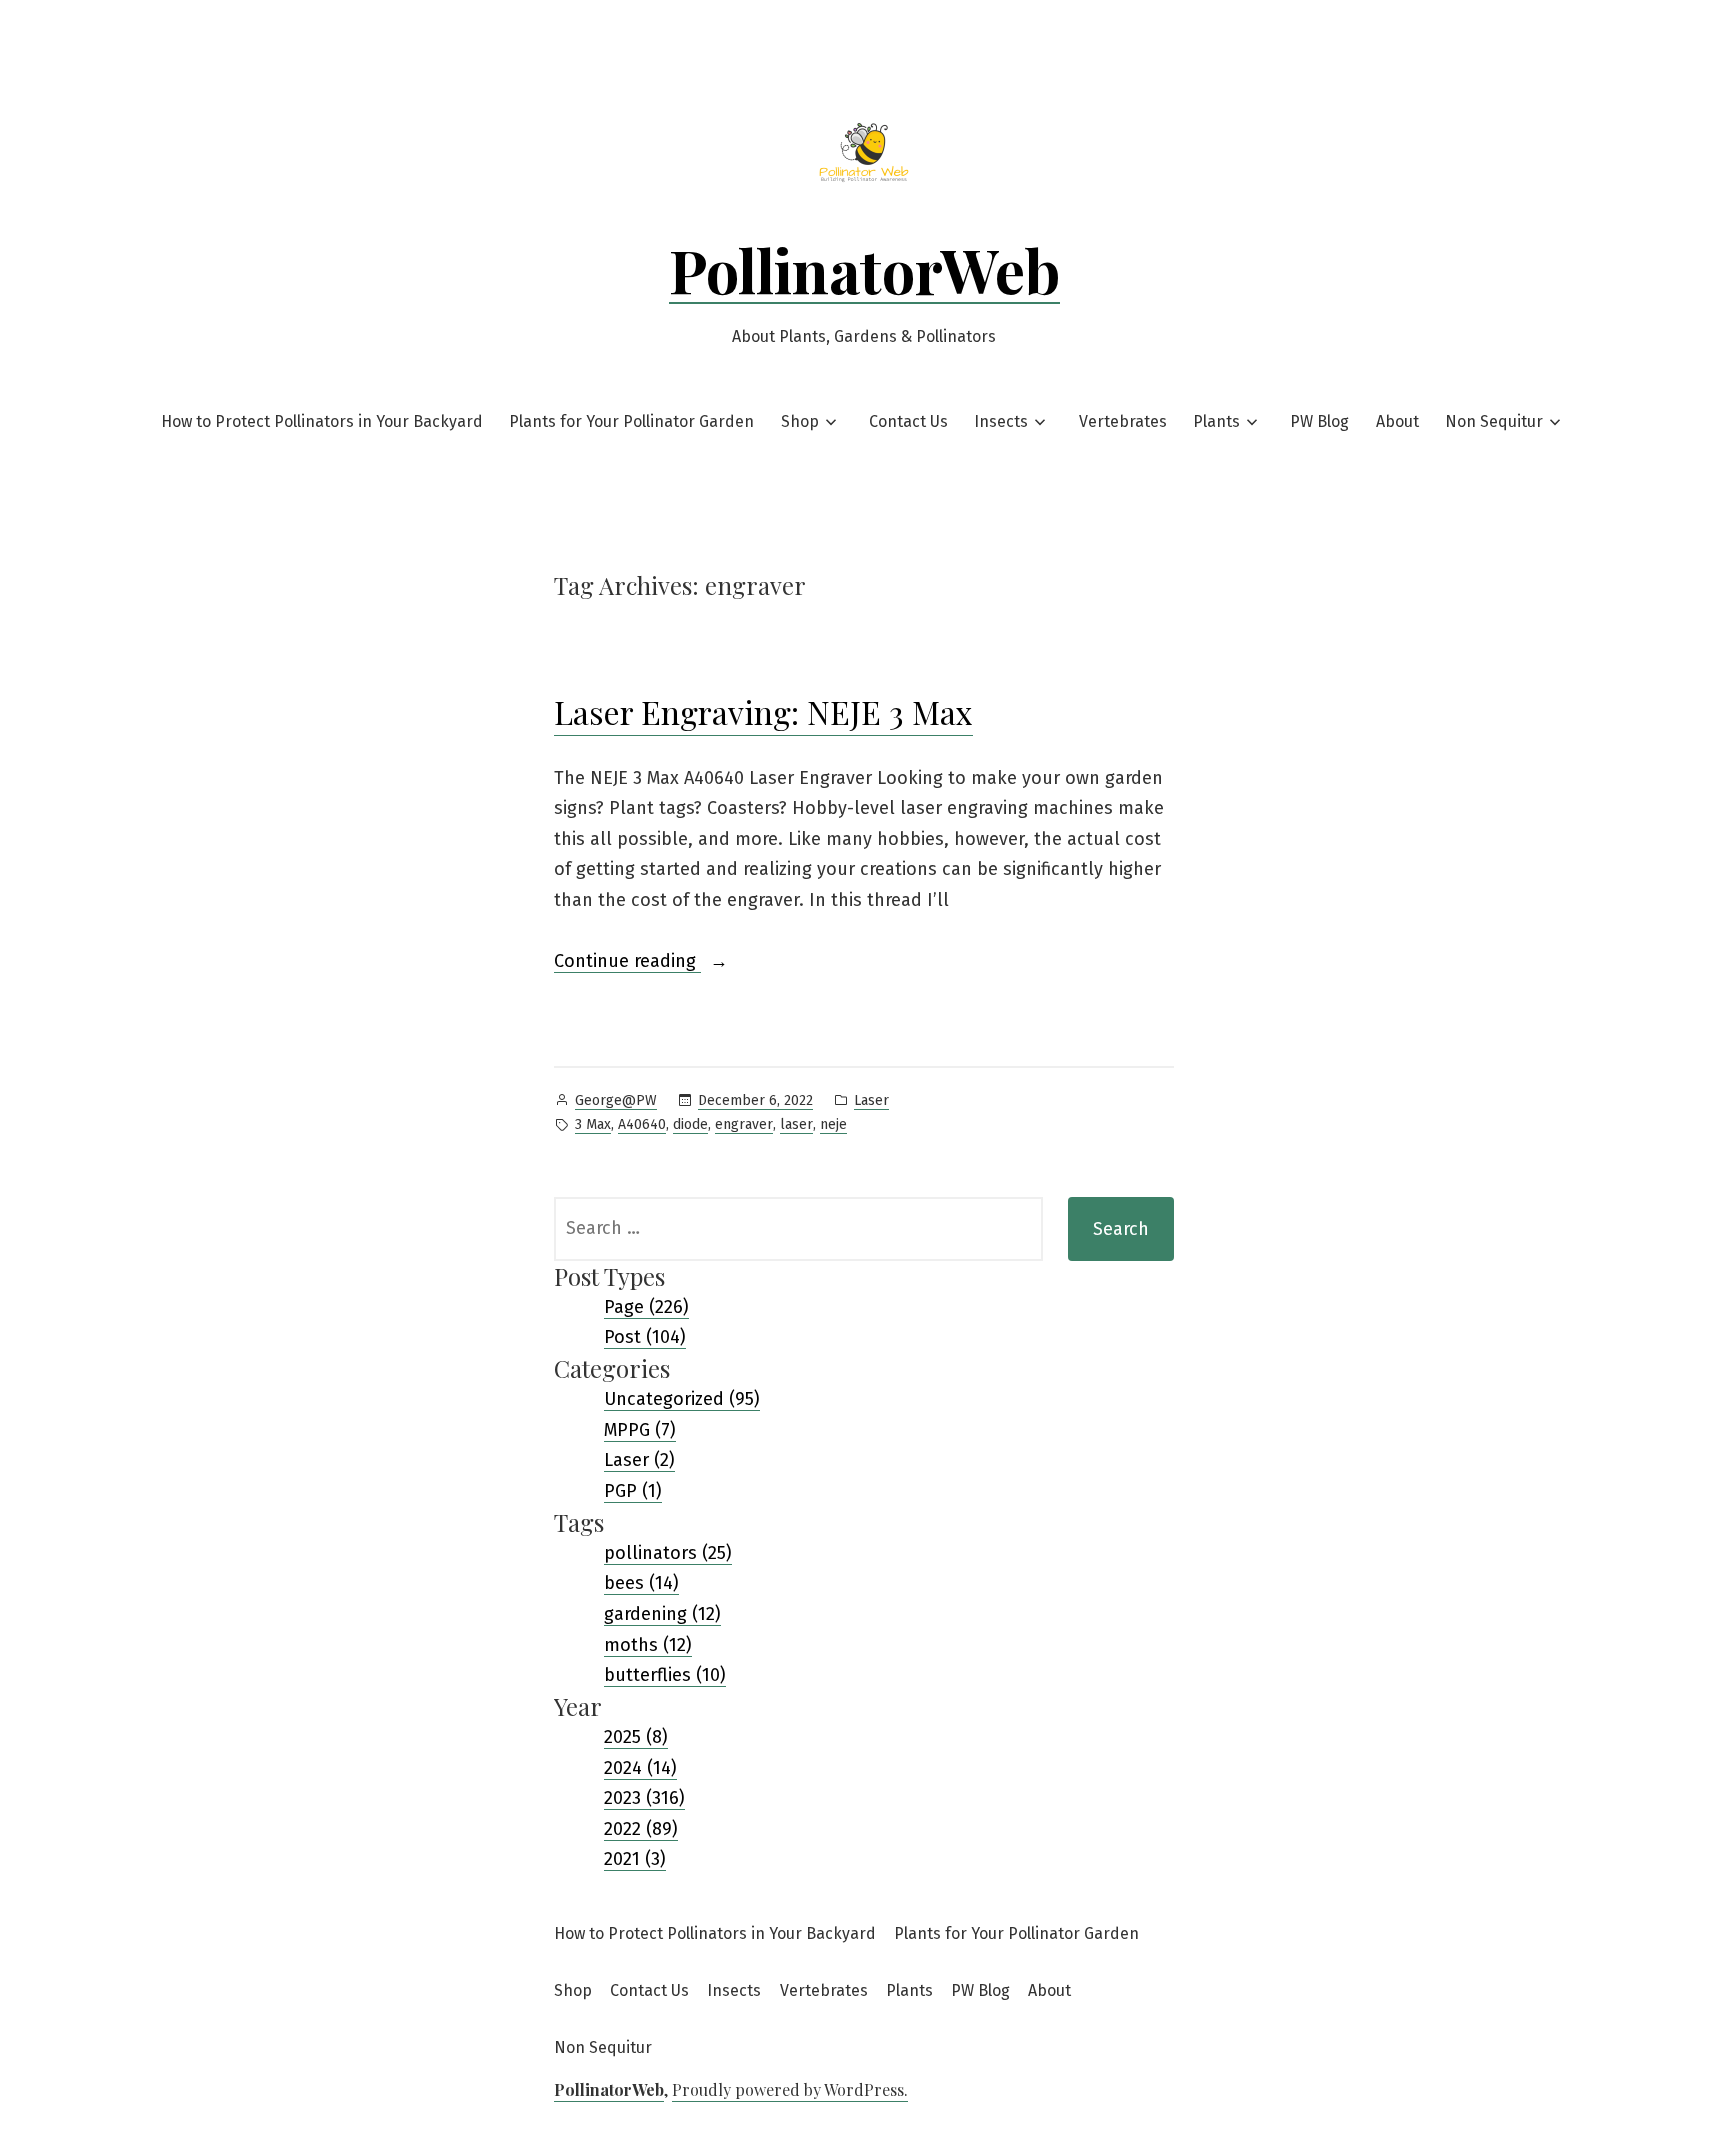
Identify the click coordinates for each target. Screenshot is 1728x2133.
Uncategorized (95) (682, 1399)
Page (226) (646, 1307)
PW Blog (1319, 421)
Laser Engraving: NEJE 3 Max (763, 711)
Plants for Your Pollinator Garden (631, 421)
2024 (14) (640, 1768)
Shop (800, 421)
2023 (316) (644, 1798)
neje (833, 1124)
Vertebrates (1123, 421)
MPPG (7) (640, 1430)
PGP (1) (633, 1491)
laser (796, 1124)
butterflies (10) (665, 1675)
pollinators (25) (668, 1553)
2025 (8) (636, 1737)
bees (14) (641, 1583)
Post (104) (645, 1337)
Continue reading (641, 963)
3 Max (593, 1124)
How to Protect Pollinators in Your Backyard (322, 421)
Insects (1001, 421)
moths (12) (648, 1645)
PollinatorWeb (864, 269)
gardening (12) (662, 1614)
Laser (871, 1100)
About (1397, 421)
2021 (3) (635, 1859)
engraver (744, 1124)
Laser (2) (639, 1460)
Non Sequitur (1494, 421)
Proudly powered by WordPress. (790, 2089)
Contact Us (908, 421)
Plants (1216, 421)
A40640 (642, 1124)
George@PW (616, 1100)
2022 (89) (641, 1829)
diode (690, 1124)
